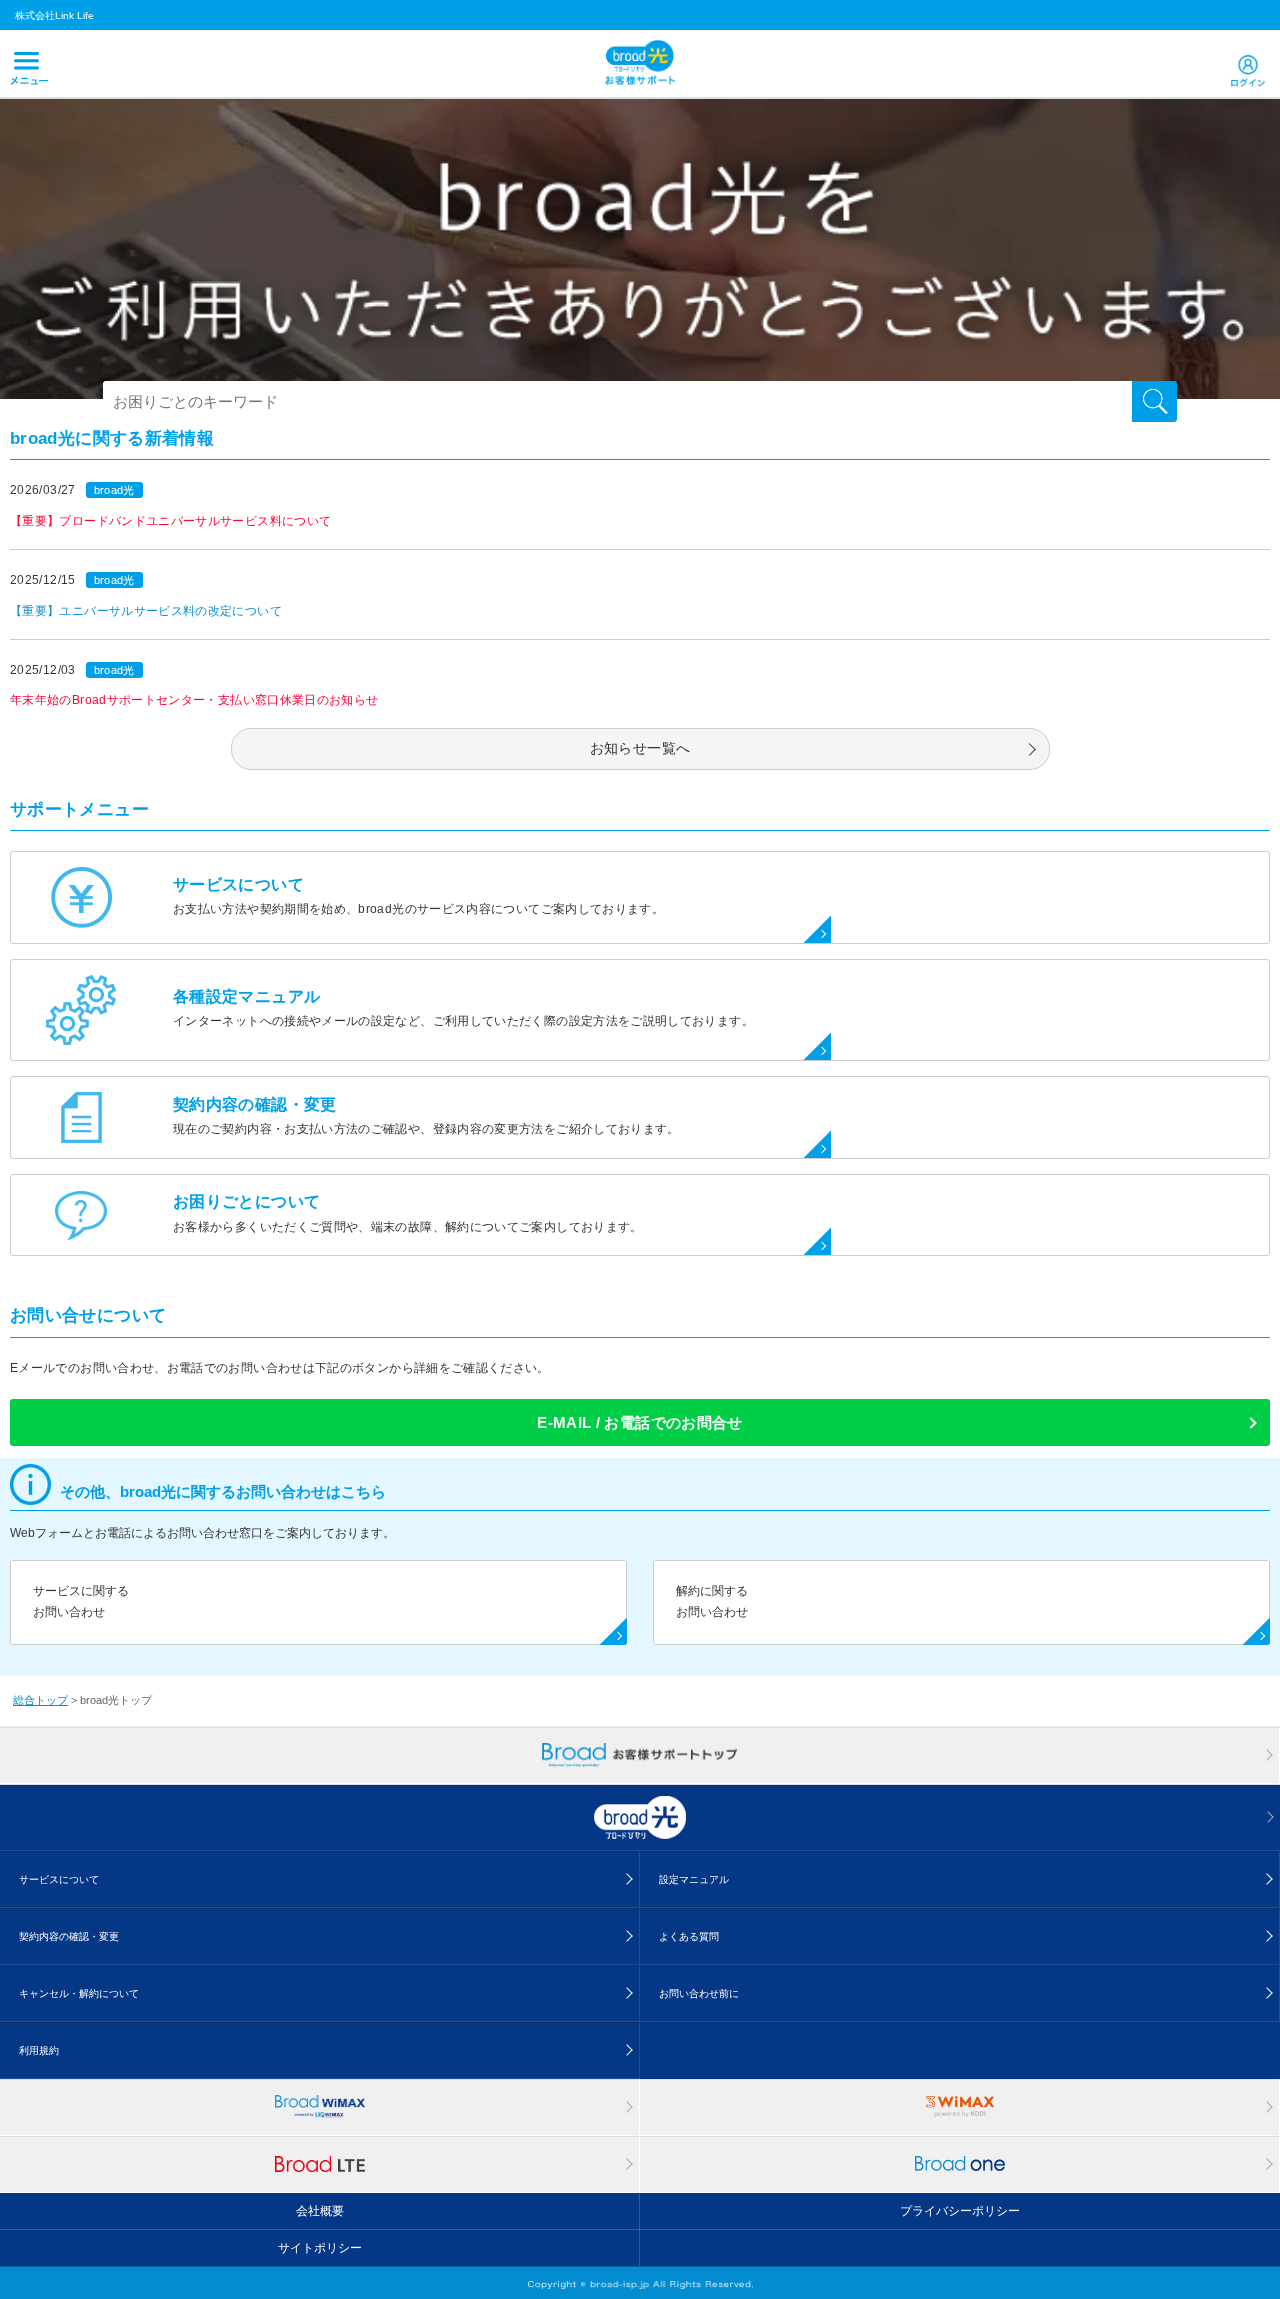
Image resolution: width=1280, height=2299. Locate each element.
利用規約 (39, 2050)
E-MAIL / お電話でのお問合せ (639, 1422)
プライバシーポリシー (960, 2211)
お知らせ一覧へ (640, 748)
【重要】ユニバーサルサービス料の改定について (146, 611)
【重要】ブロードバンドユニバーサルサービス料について (170, 521)
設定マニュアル (694, 1879)
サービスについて (59, 1879)
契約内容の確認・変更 (69, 1936)
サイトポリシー (320, 2248)
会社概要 (320, 2211)
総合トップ (40, 1700)
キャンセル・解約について (79, 1993)
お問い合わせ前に (699, 1993)
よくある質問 (689, 1936)
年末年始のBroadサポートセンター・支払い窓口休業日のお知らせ (194, 700)
